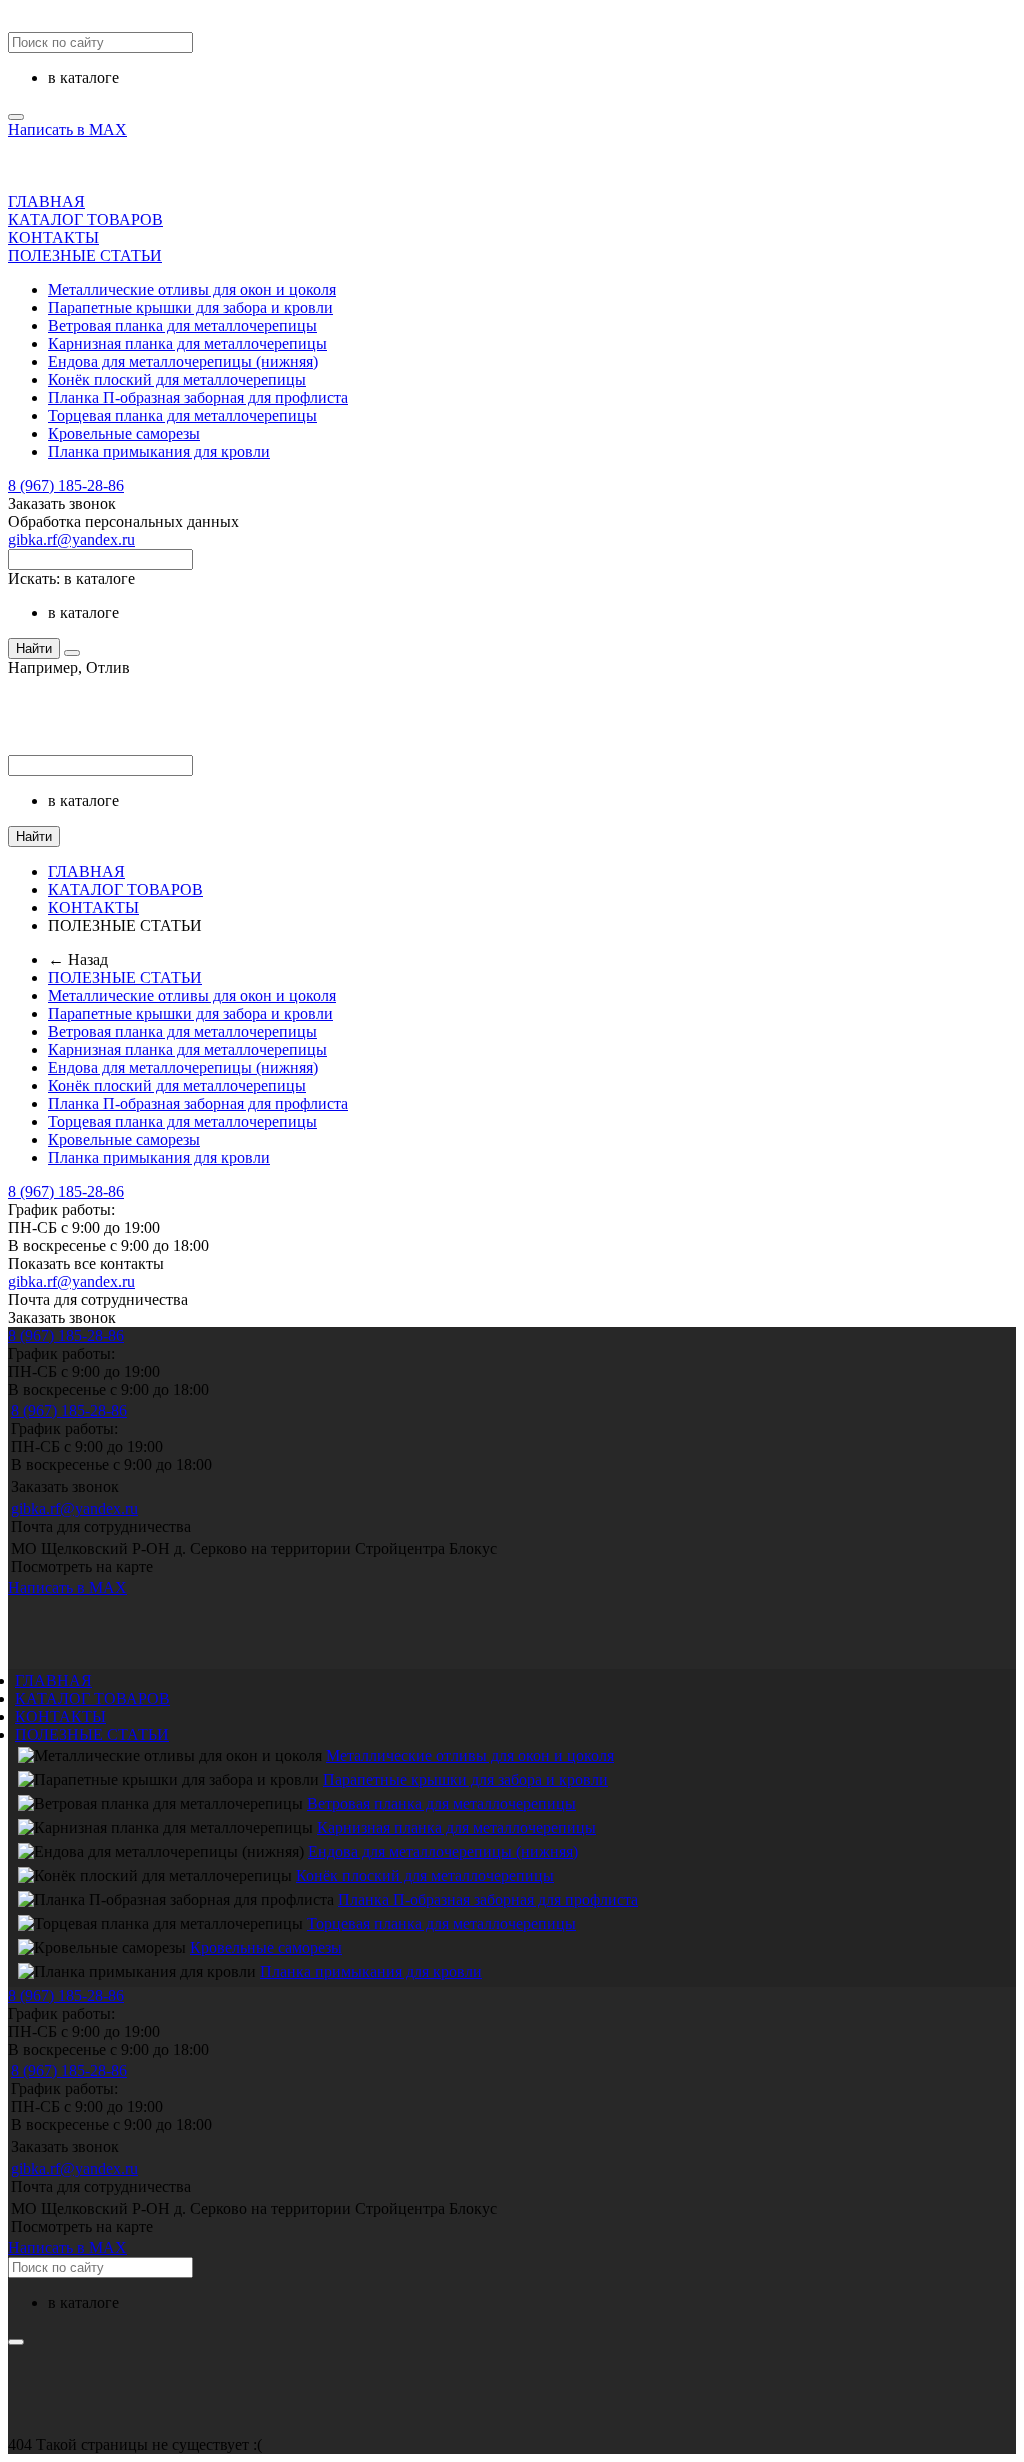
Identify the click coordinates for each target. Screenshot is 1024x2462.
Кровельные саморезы (124, 433)
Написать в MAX (67, 129)
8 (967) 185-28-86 (66, 485)
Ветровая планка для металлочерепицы (182, 325)
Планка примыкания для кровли (159, 451)
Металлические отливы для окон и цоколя (192, 289)
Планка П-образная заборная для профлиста (198, 397)
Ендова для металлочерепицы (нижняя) (183, 361)
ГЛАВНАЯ (46, 201)
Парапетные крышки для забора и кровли (190, 307)
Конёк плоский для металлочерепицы (177, 379)
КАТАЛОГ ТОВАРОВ (85, 219)
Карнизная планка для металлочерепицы (187, 343)
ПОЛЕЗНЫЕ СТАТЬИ (85, 255)
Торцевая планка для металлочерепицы (182, 415)
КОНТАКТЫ (53, 237)
